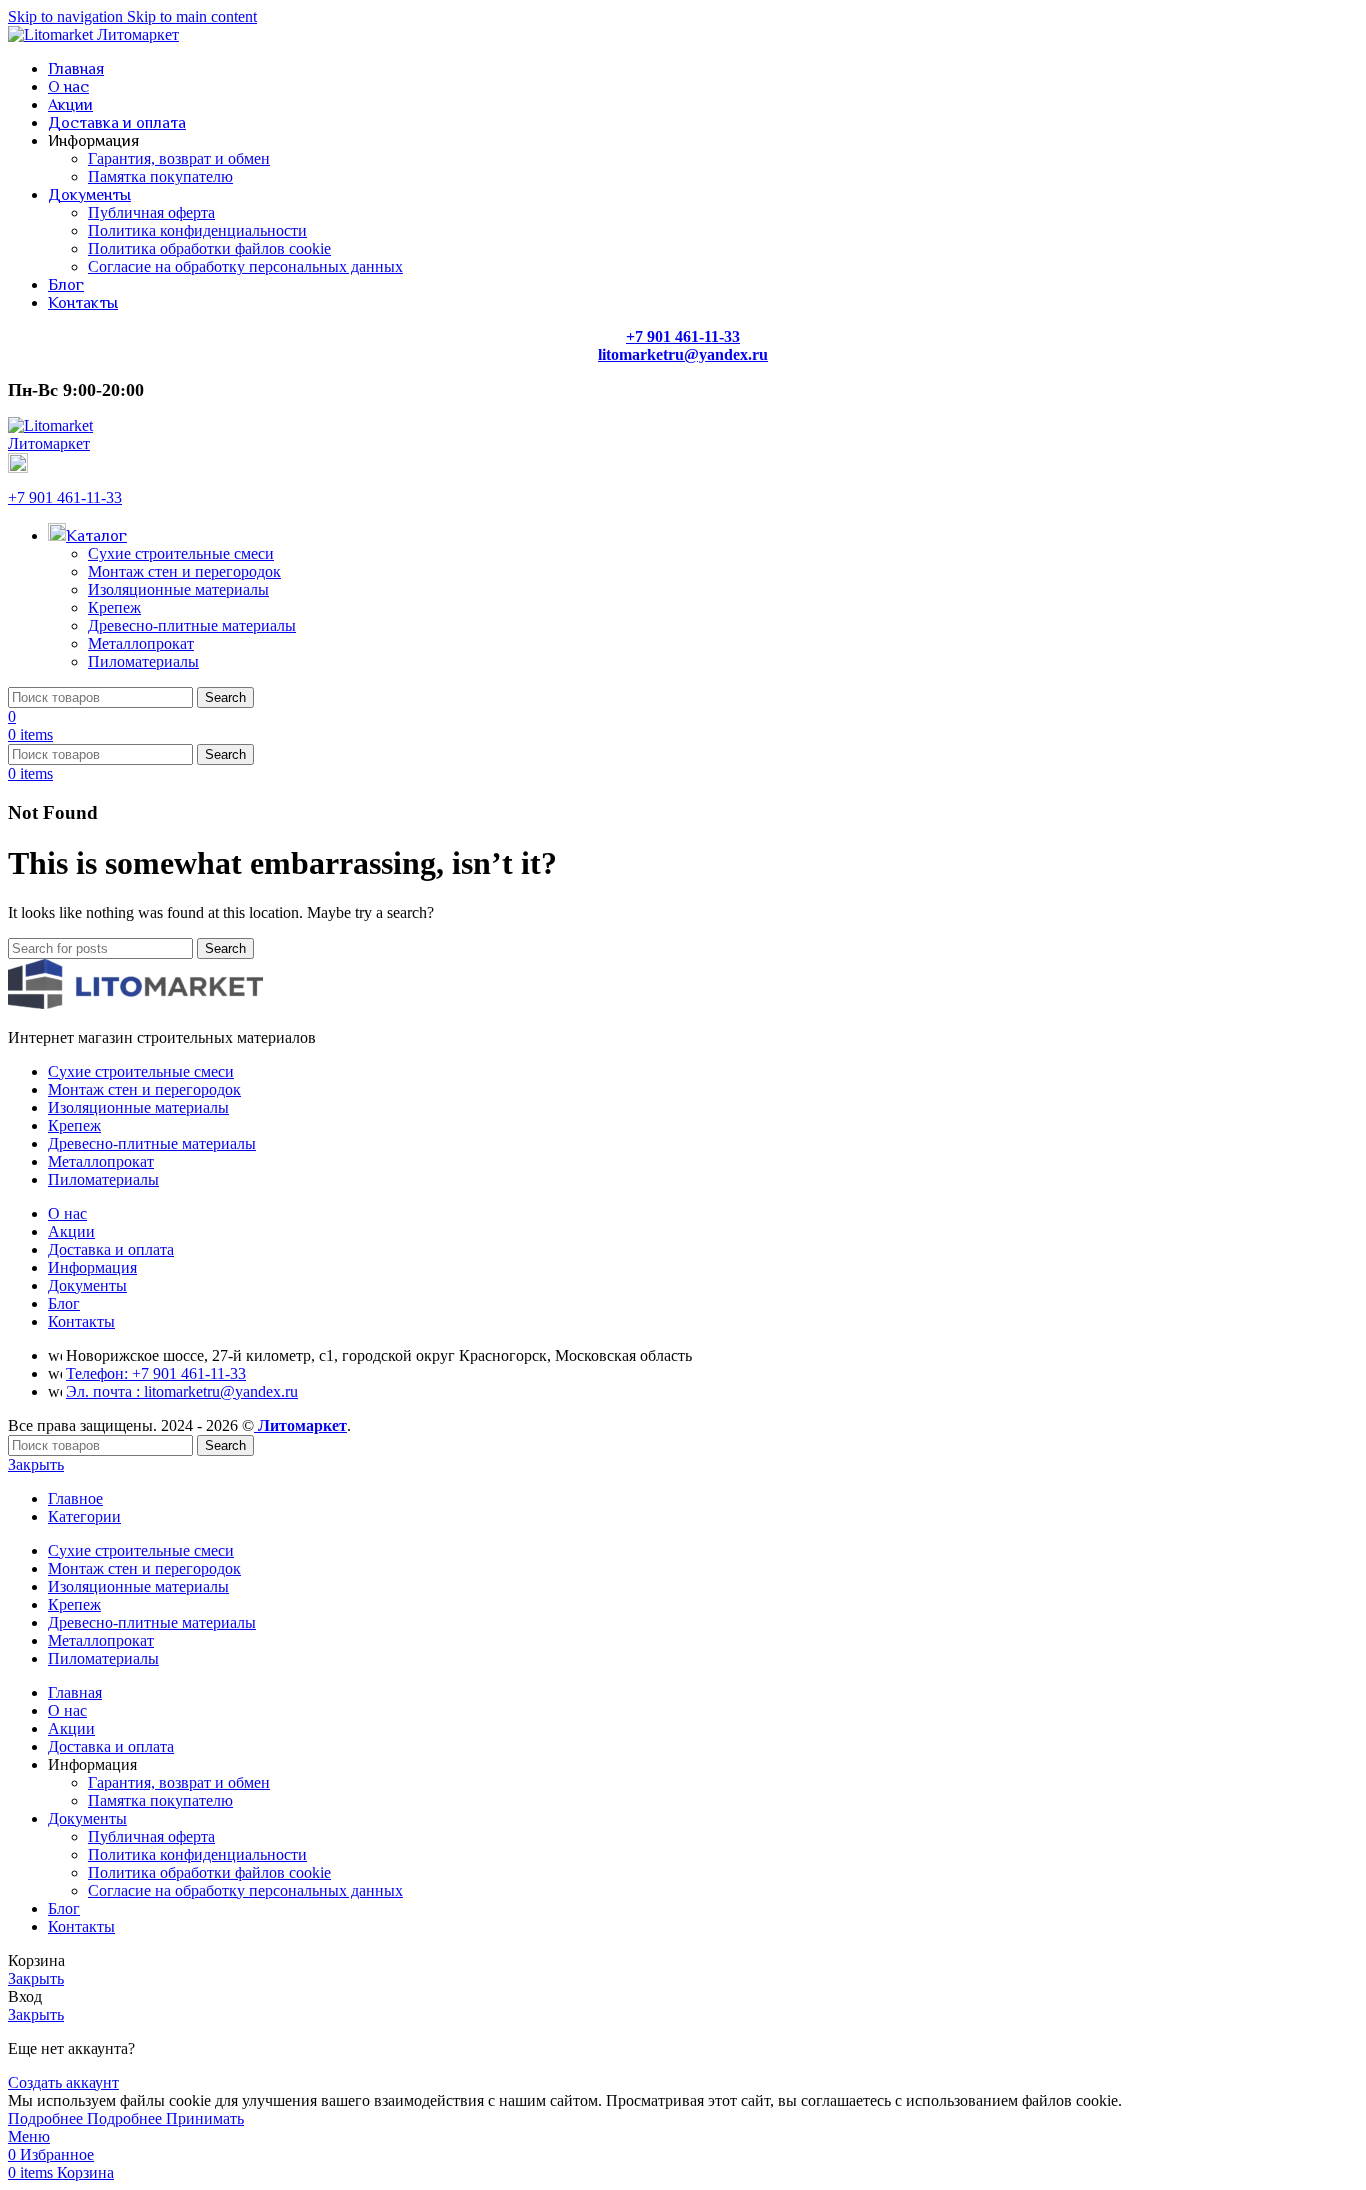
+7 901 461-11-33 (65, 497)
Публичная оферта (151, 212)
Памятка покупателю (160, 176)
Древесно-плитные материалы (192, 625)
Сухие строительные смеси (181, 553)
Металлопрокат (141, 643)
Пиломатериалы (143, 661)
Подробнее (85, 2118)
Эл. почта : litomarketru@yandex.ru (182, 1391)
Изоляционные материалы (178, 589)
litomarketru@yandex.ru (683, 354)
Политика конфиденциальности (197, 230)
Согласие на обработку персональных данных (245, 266)
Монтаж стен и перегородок (184, 571)
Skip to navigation (67, 16)
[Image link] (135, 1003)
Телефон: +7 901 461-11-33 (156, 1373)
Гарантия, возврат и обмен (179, 158)
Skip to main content (192, 16)
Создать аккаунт (63, 2082)
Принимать (205, 2118)
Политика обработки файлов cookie (209, 248)
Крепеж (114, 607)
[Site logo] (93, 34)
